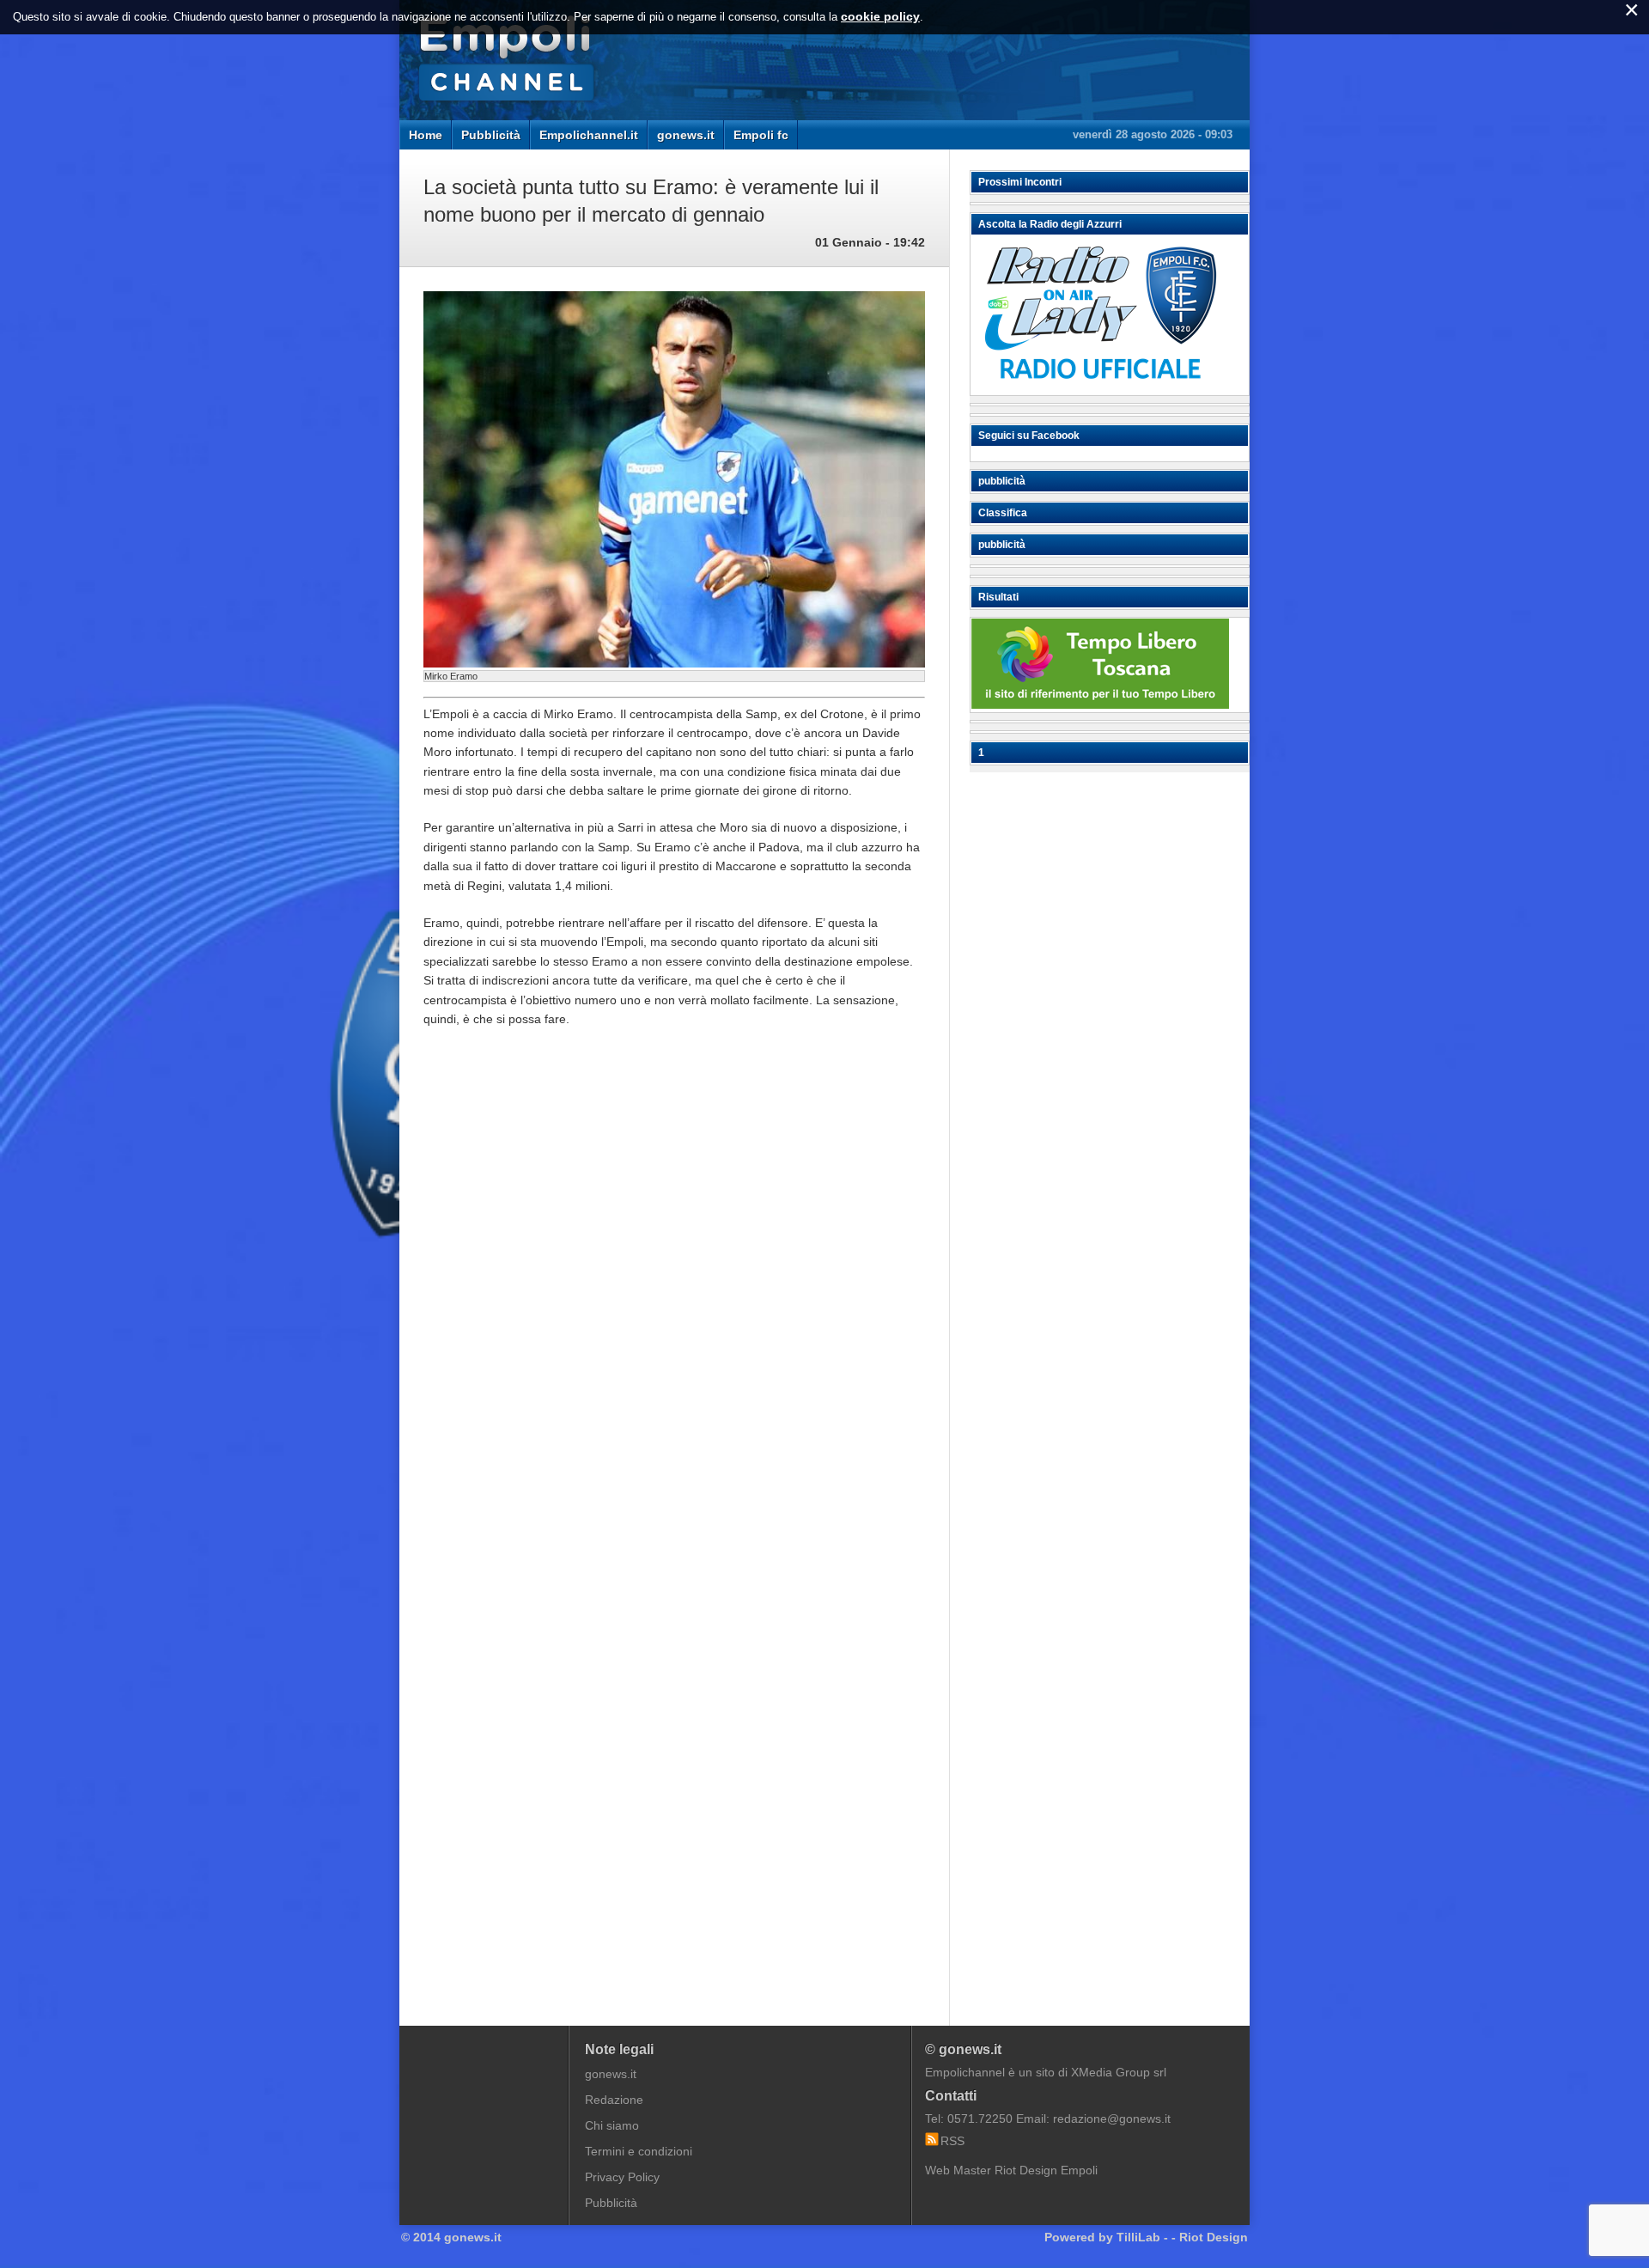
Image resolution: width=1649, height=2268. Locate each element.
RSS (952, 2141)
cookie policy (880, 16)
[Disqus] (674, 1301)
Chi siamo (612, 2125)
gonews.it (686, 135)
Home (426, 135)
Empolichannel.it (589, 135)
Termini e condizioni (639, 2151)
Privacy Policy (622, 2177)
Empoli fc (761, 135)
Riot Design (1214, 2237)
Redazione (614, 2100)
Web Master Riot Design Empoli (1011, 2170)
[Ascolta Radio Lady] (1100, 387)
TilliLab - (1142, 2237)
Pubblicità (491, 135)
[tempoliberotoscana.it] (1100, 704)
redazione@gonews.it (1112, 2119)
